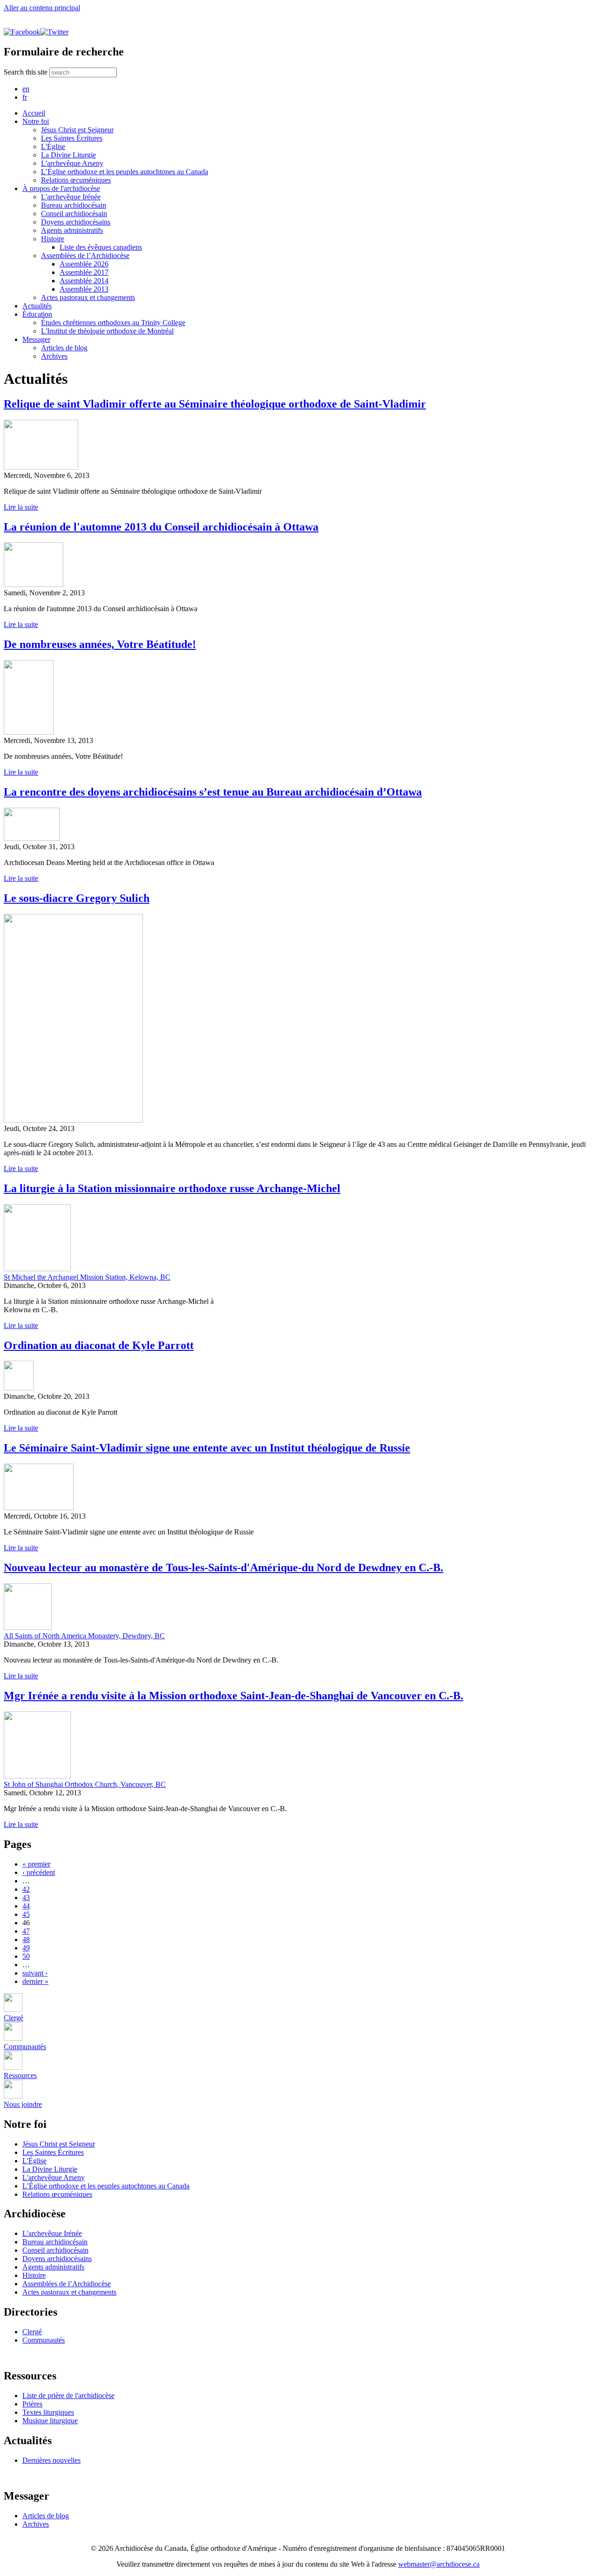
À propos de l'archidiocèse (61, 188)
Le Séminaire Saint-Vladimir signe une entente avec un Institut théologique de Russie (207, 1448)
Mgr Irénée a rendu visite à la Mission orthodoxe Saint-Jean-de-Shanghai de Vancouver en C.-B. (234, 1696)
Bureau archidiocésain (74, 205)
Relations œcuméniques (76, 180)
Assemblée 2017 (84, 272)
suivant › (35, 1973)
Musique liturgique (50, 2421)
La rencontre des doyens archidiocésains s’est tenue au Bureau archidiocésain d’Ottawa (213, 792)
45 (26, 1914)
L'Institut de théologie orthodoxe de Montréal (107, 331)
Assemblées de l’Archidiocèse (85, 256)
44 (26, 1906)
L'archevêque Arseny (72, 163)
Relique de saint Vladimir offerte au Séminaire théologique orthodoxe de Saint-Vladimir (215, 404)
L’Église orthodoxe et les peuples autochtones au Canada (125, 172)
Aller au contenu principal (42, 8)
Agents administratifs (72, 230)
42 (26, 1889)
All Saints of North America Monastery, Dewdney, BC (84, 1636)
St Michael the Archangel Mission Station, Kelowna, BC (87, 1277)
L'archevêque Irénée (71, 197)
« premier (36, 1864)
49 (26, 1948)
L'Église (53, 147)
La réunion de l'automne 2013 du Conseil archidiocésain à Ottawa (161, 527)
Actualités (37, 306)
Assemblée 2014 (84, 281)
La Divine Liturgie (68, 155)
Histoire (53, 239)
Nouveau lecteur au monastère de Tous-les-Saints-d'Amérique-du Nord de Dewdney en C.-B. (223, 1567)
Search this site (27, 72)
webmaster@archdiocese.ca (439, 2564)
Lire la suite (21, 507)
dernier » (35, 1981)
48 (26, 1939)
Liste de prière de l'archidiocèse (68, 2395)
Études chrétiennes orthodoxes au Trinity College (113, 323)
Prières (32, 2404)
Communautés (44, 2340)
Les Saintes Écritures (72, 138)
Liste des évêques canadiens (101, 247)
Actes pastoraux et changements (88, 297)
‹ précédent (39, 1872)
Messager (36, 339)
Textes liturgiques (48, 2412)
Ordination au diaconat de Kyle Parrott (99, 1345)
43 (26, 1898)
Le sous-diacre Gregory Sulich (77, 898)
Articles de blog (64, 348)
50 (26, 1956)
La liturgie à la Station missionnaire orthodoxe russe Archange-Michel (172, 1188)
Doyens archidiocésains (76, 222)
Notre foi (36, 121)
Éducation (37, 314)
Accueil (34, 113)
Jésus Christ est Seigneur (77, 130)
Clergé (32, 2332)
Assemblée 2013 (84, 289)
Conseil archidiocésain (74, 214)
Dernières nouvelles (51, 2460)
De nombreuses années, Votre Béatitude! (100, 644)
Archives (54, 356)
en (26, 89)
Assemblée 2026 (84, 264)
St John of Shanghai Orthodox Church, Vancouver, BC (85, 1784)
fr (25, 97)
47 (26, 1931)
